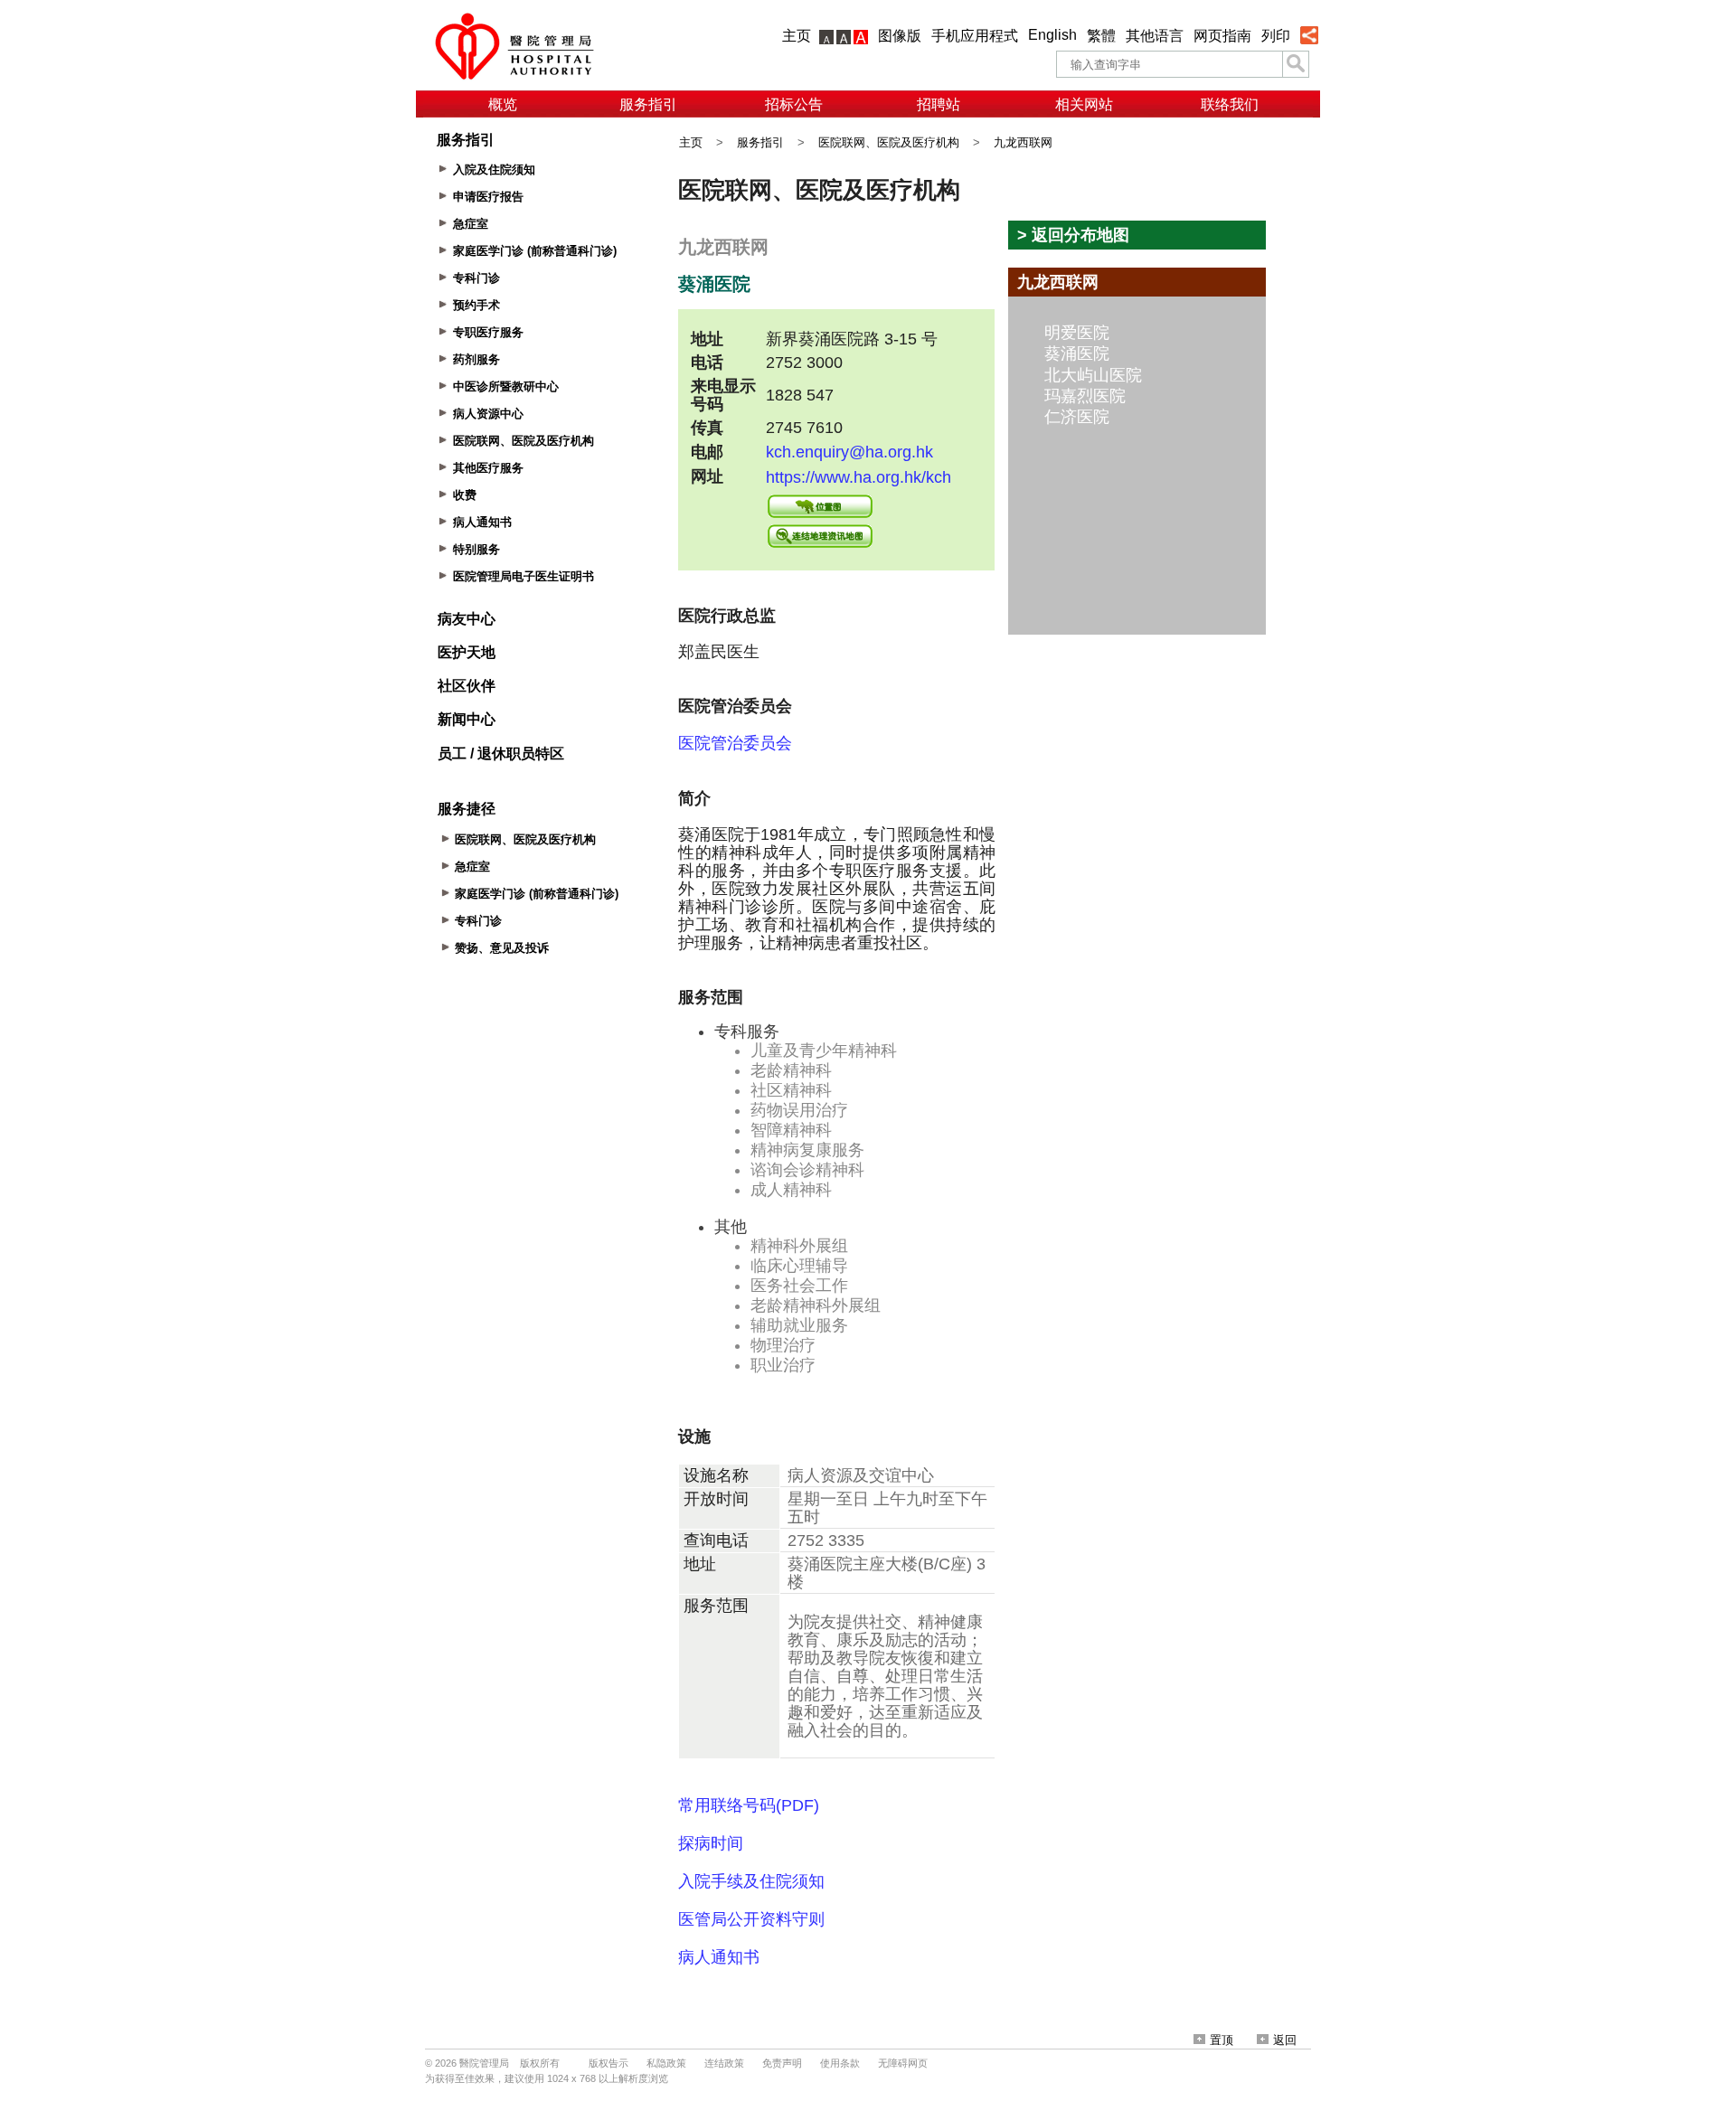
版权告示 (609, 2063)
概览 (503, 104)
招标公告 (794, 104)
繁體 (1101, 36)
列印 (1276, 36)
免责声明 (782, 2063)
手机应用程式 (975, 36)
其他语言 (1155, 36)
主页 (797, 36)
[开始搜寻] (1296, 64)
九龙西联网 (1023, 142)
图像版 (900, 36)
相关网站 (1084, 104)
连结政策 (724, 2063)
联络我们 (1230, 104)
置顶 (1222, 2040)
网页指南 (1222, 36)
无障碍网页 (903, 2063)
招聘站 (939, 104)
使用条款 (840, 2063)
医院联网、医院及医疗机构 (889, 142)
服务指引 (648, 104)
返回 (1285, 2040)
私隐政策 (666, 2063)
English (1052, 35)
